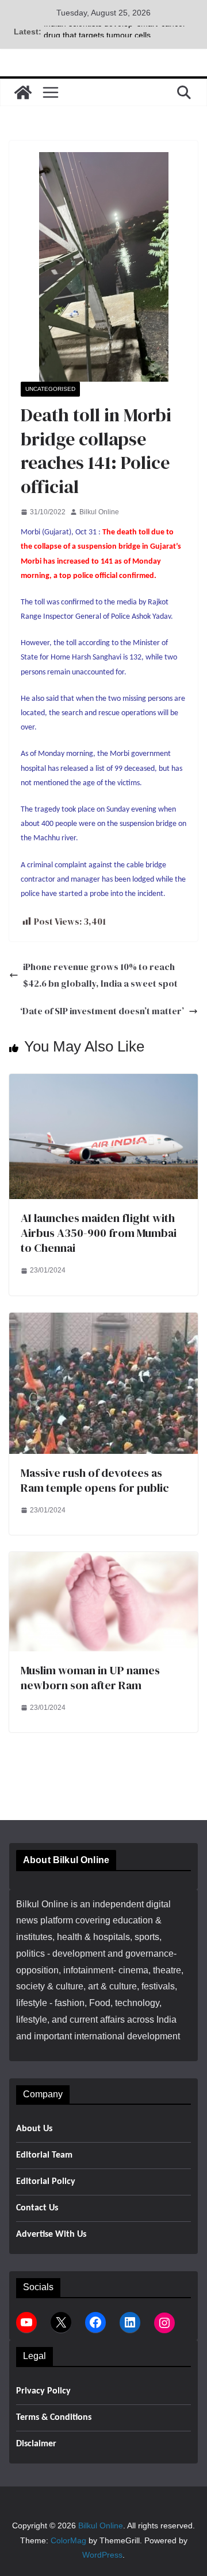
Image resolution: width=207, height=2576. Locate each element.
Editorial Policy (46, 2182)
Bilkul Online (99, 512)
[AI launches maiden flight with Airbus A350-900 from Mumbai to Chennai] (103, 1082)
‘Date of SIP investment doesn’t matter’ (102, 1011)
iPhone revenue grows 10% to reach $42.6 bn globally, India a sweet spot (100, 975)
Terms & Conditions (54, 2418)
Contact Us (37, 2208)
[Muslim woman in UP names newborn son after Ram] (103, 1560)
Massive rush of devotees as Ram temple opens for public (95, 1480)
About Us (34, 2129)
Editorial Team (44, 2155)
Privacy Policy (43, 2391)
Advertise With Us (51, 2234)
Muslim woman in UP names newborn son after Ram (90, 1678)
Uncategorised (50, 389)
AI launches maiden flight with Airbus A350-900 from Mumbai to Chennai (99, 1233)
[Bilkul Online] (23, 92)
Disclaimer (36, 2444)
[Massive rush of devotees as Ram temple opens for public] (103, 1320)
